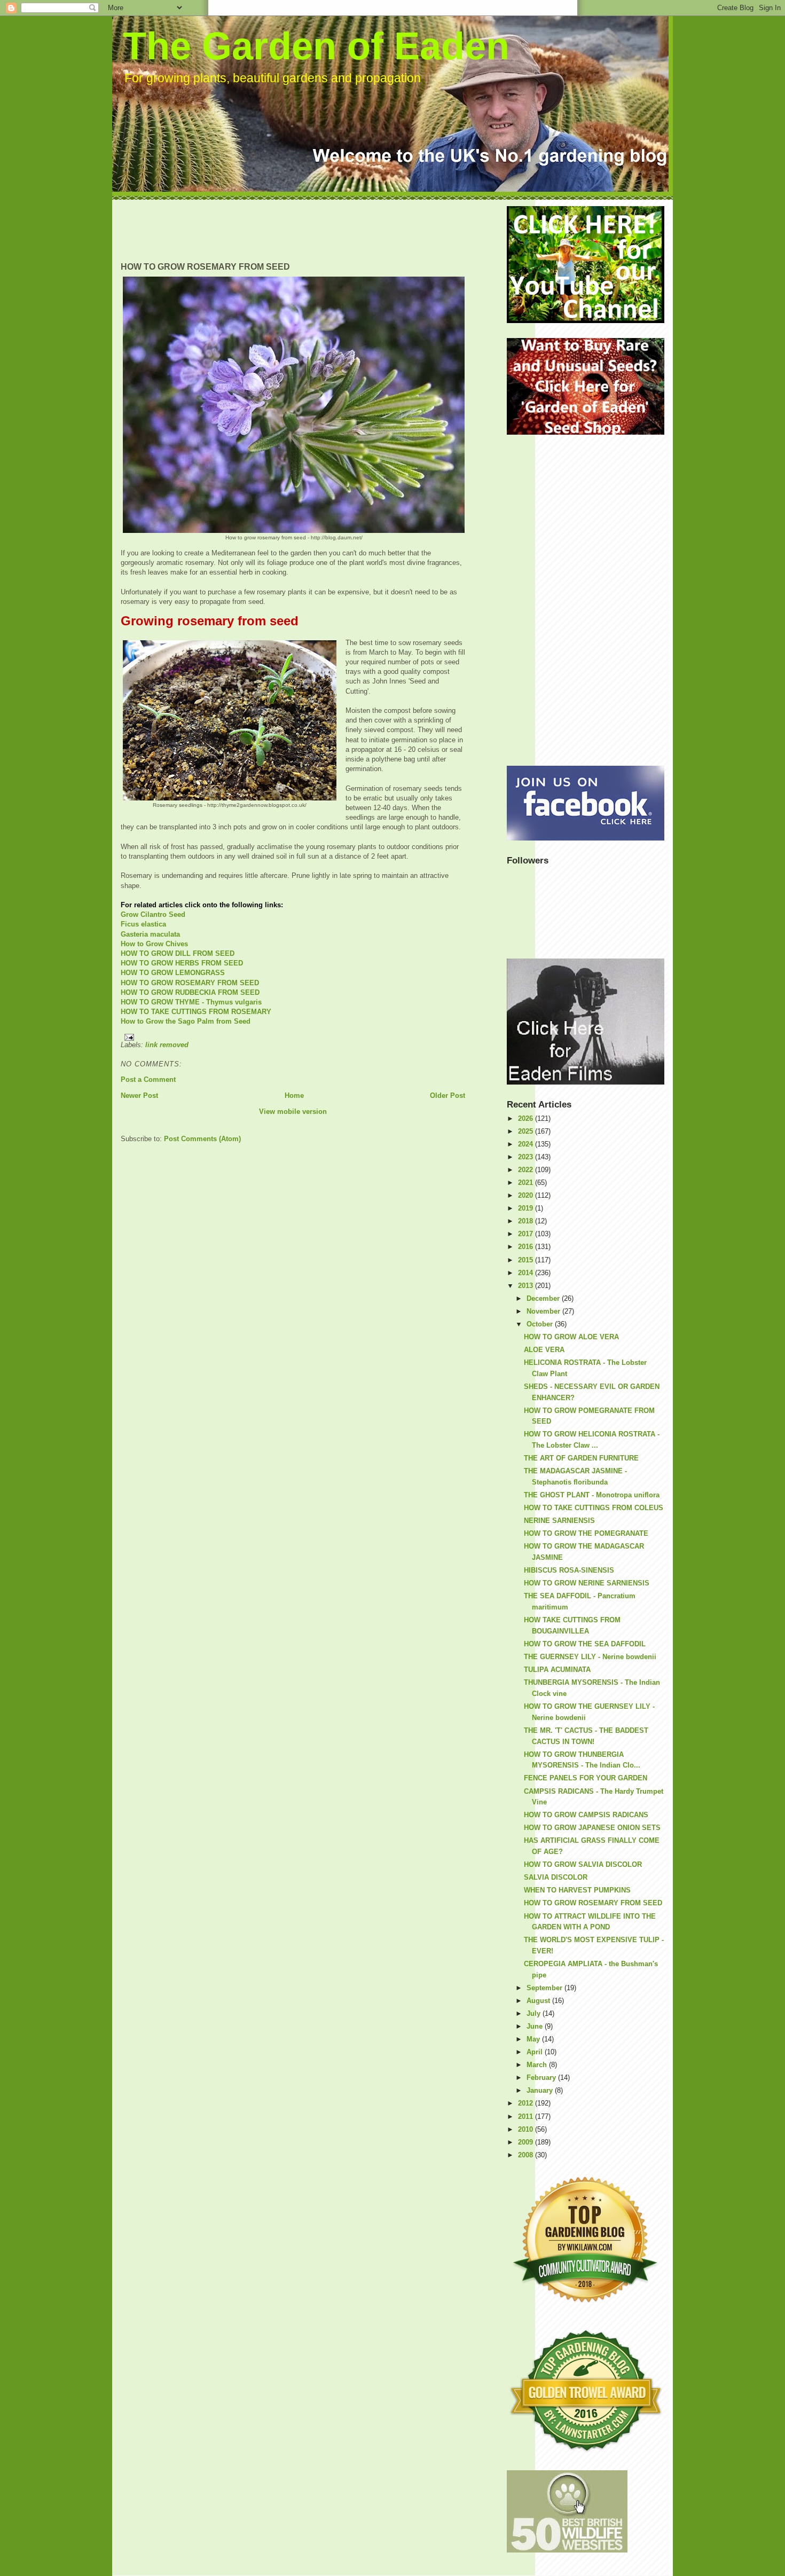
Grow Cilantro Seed (153, 914)
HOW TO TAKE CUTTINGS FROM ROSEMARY (196, 1012)
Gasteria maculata (150, 934)
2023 (527, 1157)
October (541, 1324)
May (534, 2039)
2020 (527, 1195)
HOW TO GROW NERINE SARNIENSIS (587, 1583)
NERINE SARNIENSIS (559, 1521)
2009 (527, 2142)
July (535, 2013)
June (536, 2026)
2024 (527, 1144)
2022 (527, 1170)
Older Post (448, 1095)
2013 (527, 1286)
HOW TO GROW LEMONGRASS (173, 973)
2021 (527, 1183)
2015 (527, 1260)
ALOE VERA (544, 1350)
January (541, 2090)
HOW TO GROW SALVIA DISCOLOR (583, 1864)
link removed (167, 1045)
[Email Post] (293, 1037)
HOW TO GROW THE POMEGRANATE (586, 1533)
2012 (527, 2103)
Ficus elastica (143, 924)
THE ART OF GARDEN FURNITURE (581, 1458)
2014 (527, 1273)
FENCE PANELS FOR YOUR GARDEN (586, 1778)
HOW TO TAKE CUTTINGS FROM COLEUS (594, 1508)
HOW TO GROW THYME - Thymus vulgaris (191, 1002)
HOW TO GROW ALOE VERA (571, 1337)
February (542, 2078)
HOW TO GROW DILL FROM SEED (178, 953)
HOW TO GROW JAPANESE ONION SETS (592, 1828)
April (536, 2052)
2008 (527, 2155)
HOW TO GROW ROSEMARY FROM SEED (190, 983)
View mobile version (293, 1112)
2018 (527, 1221)
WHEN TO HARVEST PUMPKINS (577, 1890)
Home (294, 1095)
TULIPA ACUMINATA (557, 1670)
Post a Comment (148, 1079)
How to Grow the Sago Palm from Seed (186, 1021)
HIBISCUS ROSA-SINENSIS (569, 1570)
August (539, 2001)
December (544, 1298)
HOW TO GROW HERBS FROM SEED (182, 963)
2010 (527, 2129)
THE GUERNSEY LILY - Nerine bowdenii (590, 1657)
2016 (527, 1247)
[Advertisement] (315, 230)
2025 (527, 1131)
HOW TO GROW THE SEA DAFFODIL (585, 1644)
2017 (527, 1234)
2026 (527, 1118)
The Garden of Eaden (316, 46)
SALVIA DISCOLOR (556, 1877)
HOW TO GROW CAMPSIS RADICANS (586, 1815)
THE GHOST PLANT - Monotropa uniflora (592, 1495)
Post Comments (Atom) (202, 1139)
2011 (527, 2116)
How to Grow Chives (154, 944)
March (538, 2065)
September (545, 1988)
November (544, 1311)
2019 (527, 1208)
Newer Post (139, 1095)
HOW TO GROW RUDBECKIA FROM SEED (190, 992)
